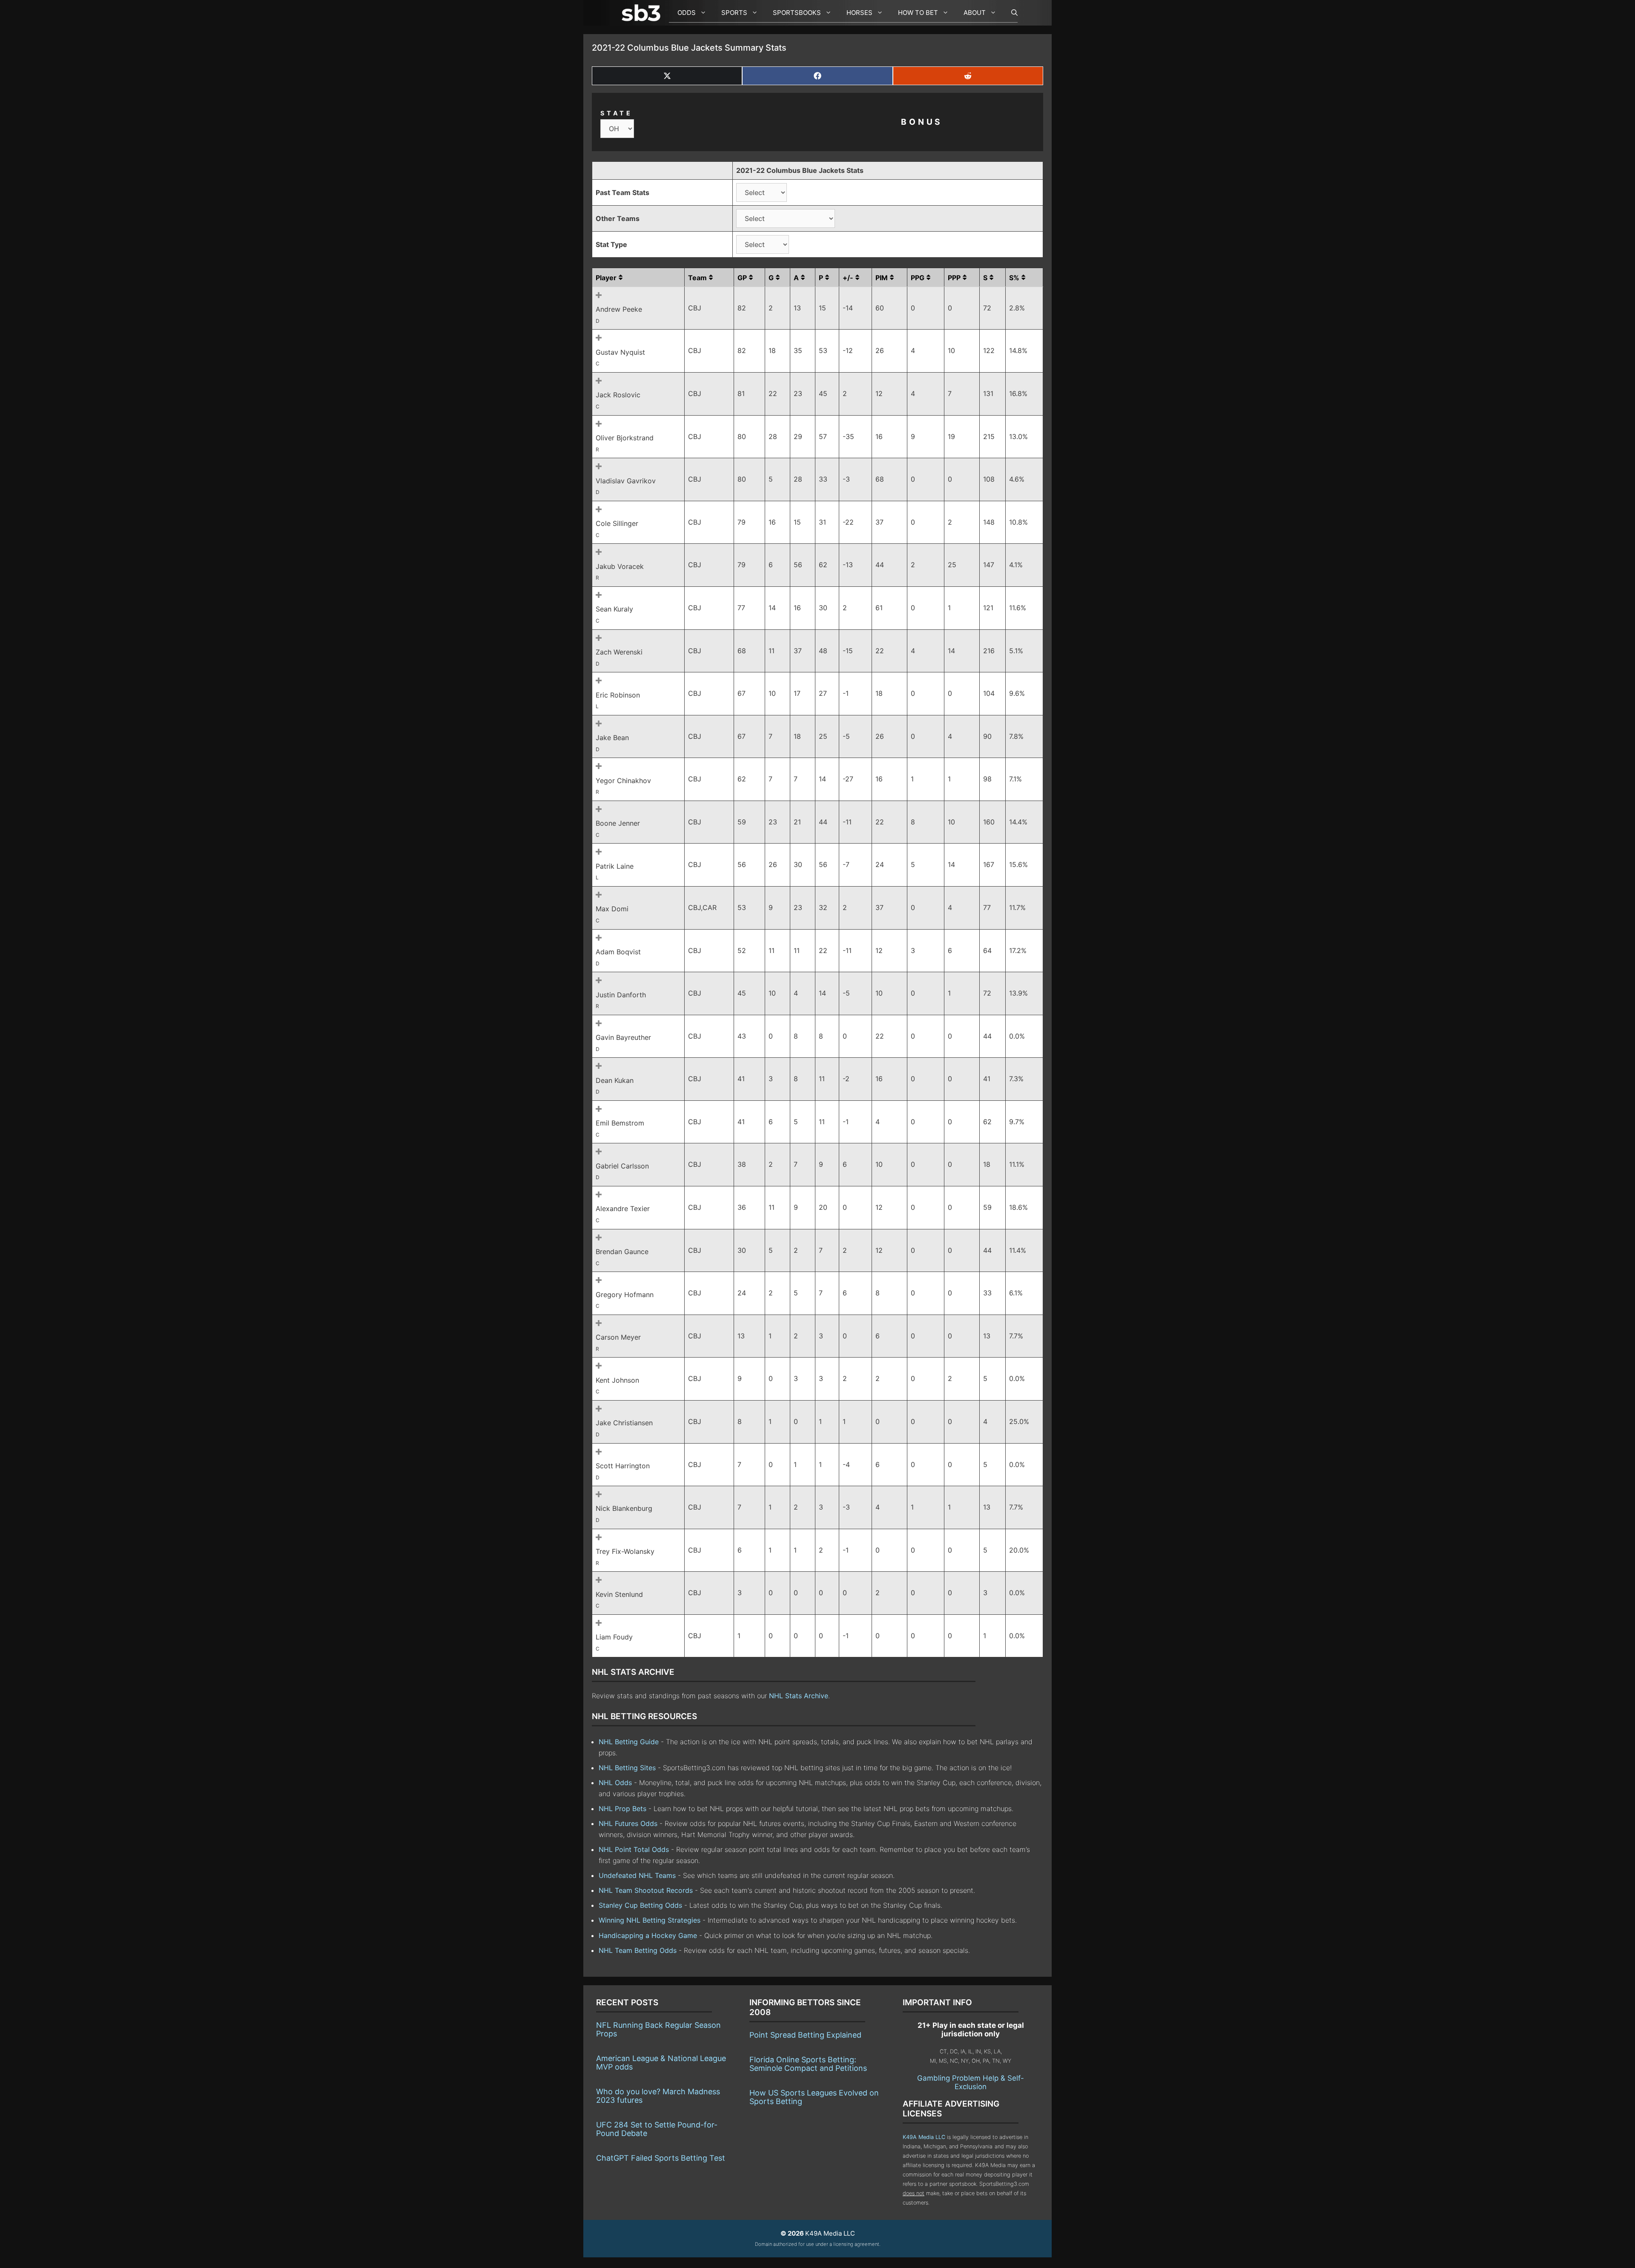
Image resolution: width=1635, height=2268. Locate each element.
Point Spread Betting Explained (805, 2035)
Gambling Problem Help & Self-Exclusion (971, 2082)
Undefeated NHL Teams (637, 1875)
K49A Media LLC (924, 2137)
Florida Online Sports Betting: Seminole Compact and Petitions (808, 2064)
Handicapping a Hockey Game (648, 1935)
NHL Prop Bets (622, 1809)
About (975, 13)
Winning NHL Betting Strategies (650, 1920)
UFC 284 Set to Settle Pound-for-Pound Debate (657, 2129)
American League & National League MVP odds (661, 2063)
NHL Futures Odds (628, 1823)
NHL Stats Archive (799, 1696)
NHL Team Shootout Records (646, 1890)
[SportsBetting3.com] (643, 13)
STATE (617, 113)
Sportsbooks (797, 13)
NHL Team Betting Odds (638, 1950)
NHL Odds (615, 1783)
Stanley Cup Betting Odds (640, 1905)
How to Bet (918, 13)
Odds (687, 13)
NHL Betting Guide (629, 1742)
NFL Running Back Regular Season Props (658, 2029)
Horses (859, 13)
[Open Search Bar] (1010, 13)
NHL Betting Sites (627, 1768)
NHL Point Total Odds (634, 1849)
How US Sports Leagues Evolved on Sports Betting (814, 2097)
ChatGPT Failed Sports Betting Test (661, 2158)
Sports (734, 13)
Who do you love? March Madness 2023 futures (658, 2096)
